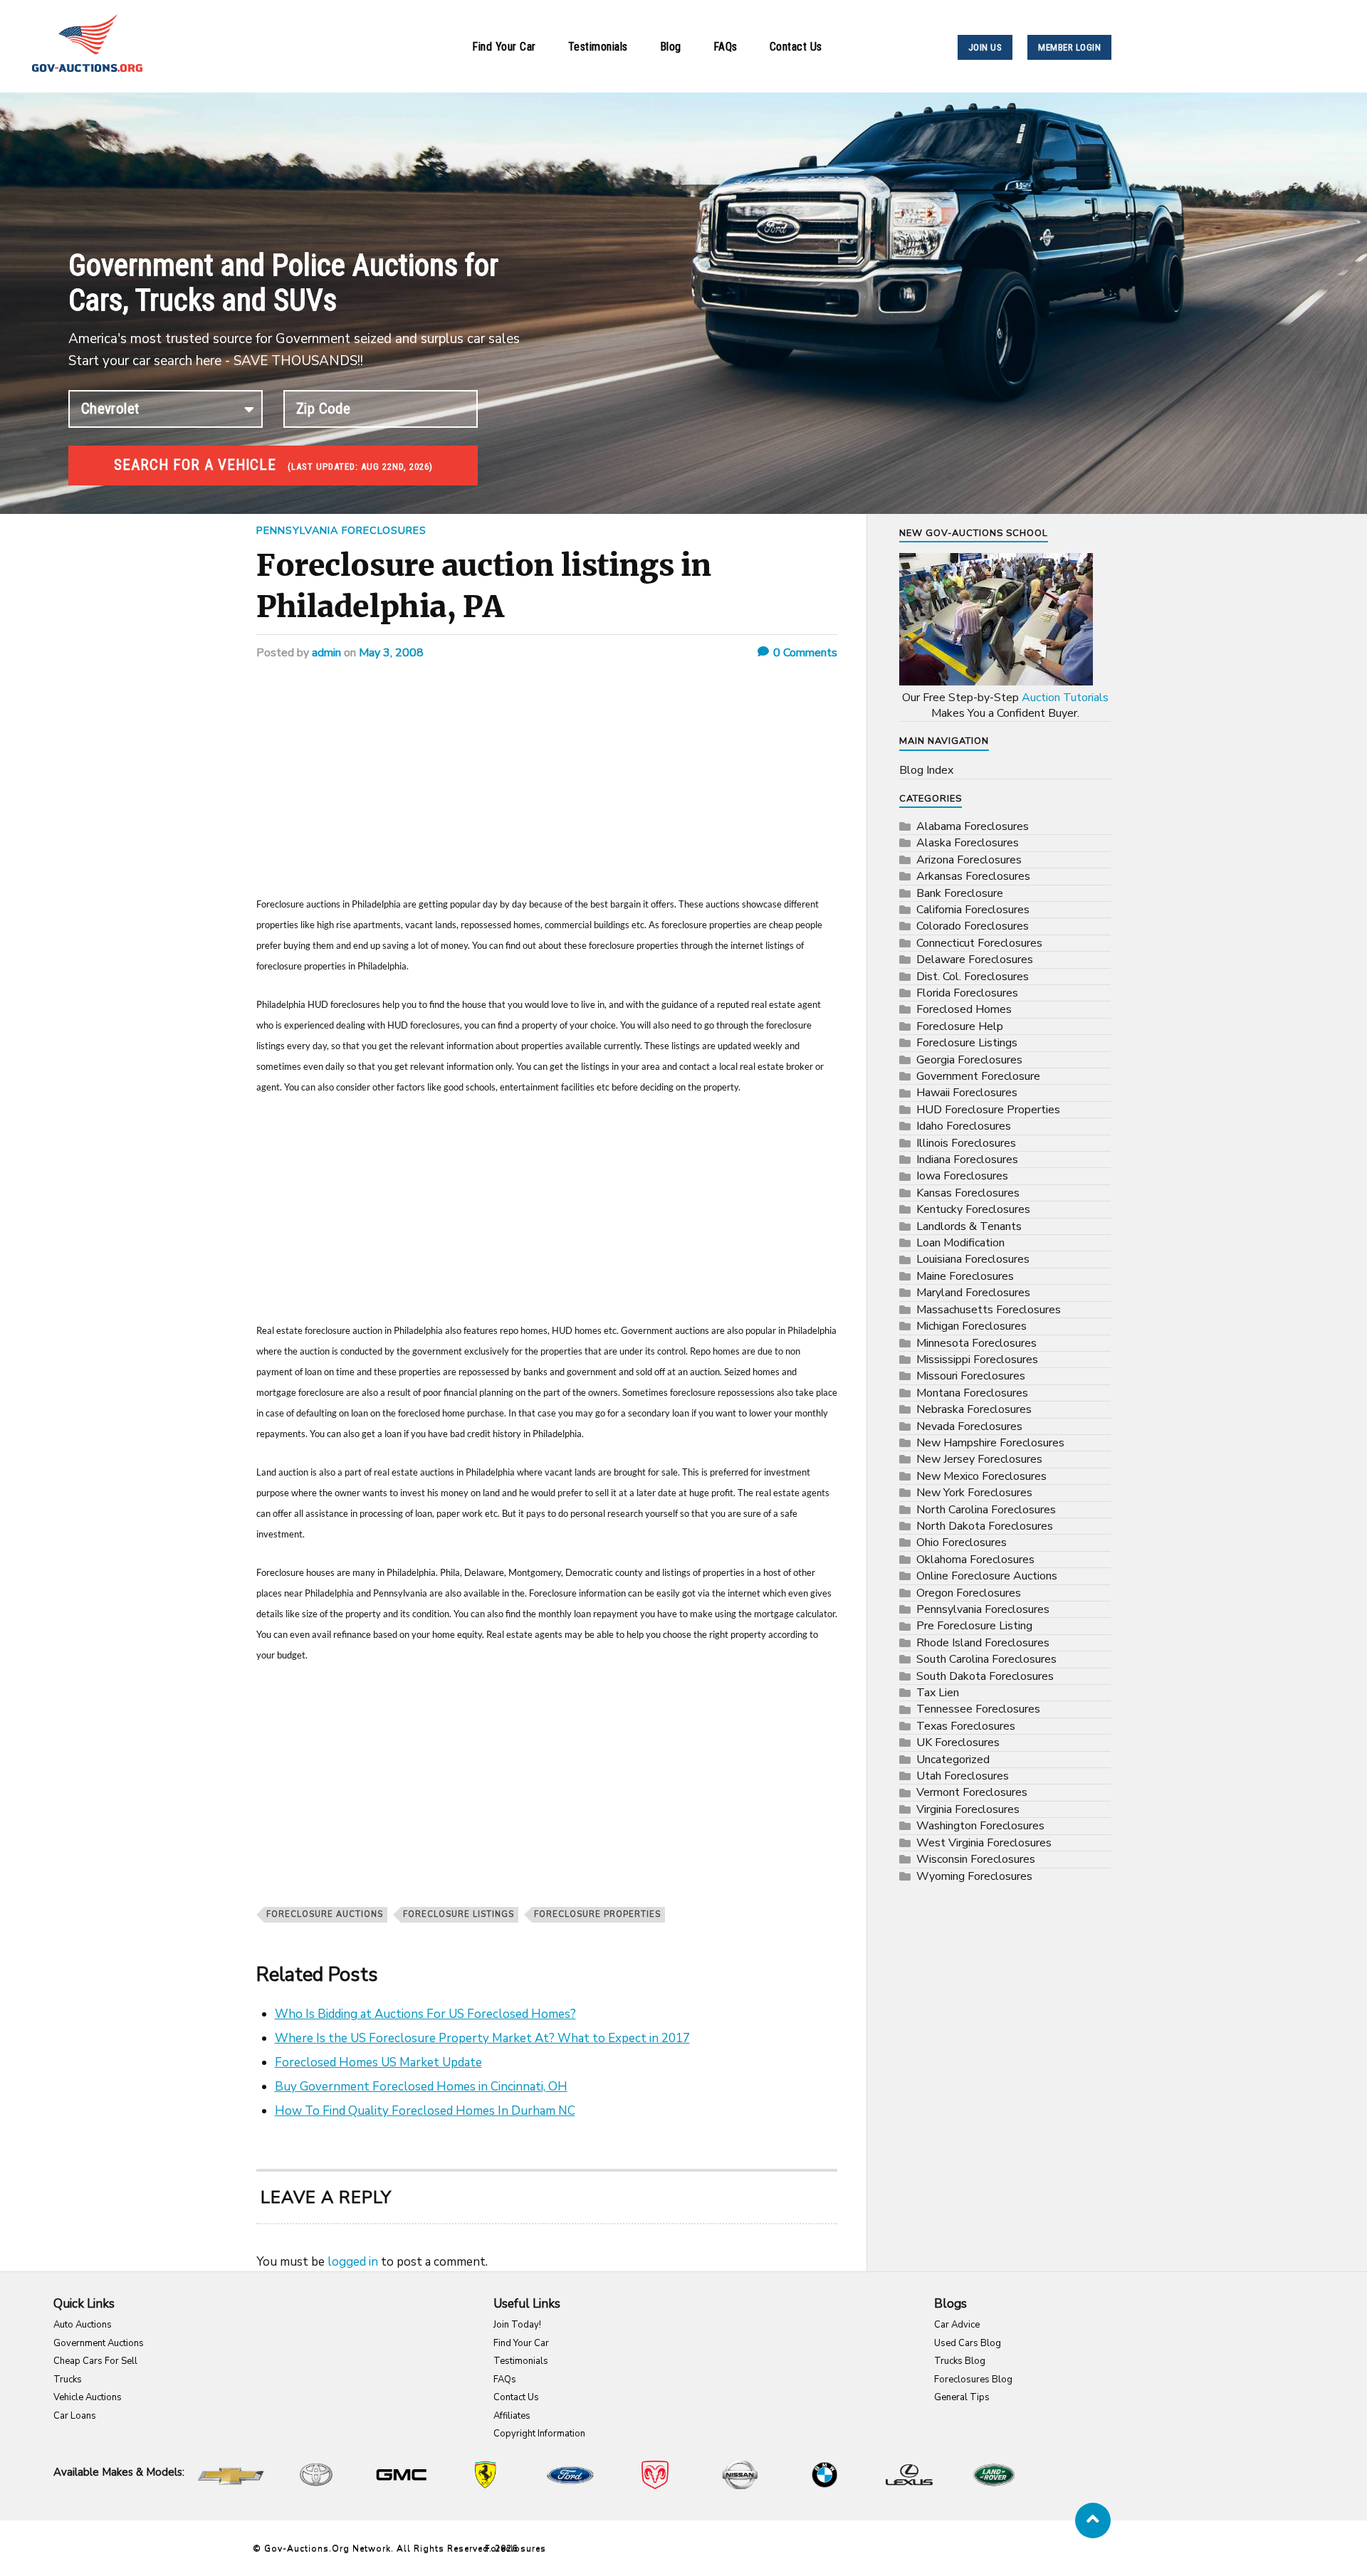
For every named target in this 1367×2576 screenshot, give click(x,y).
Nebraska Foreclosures (974, 1409)
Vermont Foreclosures (972, 1792)
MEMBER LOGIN (1069, 47)
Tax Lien (938, 1693)
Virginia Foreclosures (968, 1809)
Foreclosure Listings (459, 1914)
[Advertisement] (547, 788)
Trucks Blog (960, 2361)
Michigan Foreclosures (971, 1326)
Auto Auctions (83, 2325)
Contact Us (796, 47)
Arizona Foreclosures (969, 860)
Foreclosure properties (597, 1914)
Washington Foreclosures (980, 1826)
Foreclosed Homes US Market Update (378, 2062)
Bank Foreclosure (960, 893)
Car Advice (957, 2325)
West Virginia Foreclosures (984, 1843)
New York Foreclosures (974, 1493)
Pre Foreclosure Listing (974, 1626)
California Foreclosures (973, 910)
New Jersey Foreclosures (979, 1459)
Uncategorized (953, 1760)
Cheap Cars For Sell (95, 2361)
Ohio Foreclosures (962, 1542)
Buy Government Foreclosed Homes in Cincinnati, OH (421, 2087)
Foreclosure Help (960, 1026)
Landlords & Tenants (969, 1226)
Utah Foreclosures (963, 1776)
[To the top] (1093, 2520)
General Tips (962, 2397)
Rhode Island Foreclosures (983, 1643)
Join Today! (517, 2325)
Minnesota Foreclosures (976, 1343)
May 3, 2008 (391, 653)
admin (326, 653)
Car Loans (75, 2416)
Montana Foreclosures (972, 1393)
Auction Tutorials (1065, 698)
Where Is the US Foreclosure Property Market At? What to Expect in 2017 (482, 2038)
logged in (353, 2262)
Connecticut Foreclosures (979, 943)
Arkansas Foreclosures (973, 876)
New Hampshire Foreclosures (990, 1443)
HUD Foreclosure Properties (988, 1110)
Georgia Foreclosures (969, 1060)
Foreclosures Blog (973, 2380)
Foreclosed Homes (964, 1009)
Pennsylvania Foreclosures (341, 530)
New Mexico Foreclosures (981, 1476)
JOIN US (985, 47)
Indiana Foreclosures (967, 1160)
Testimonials (598, 47)
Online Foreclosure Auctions (987, 1576)
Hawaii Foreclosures (967, 1093)
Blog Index (926, 770)
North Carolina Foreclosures (986, 1510)
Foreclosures (515, 2548)
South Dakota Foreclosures (985, 1676)
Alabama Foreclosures (973, 826)
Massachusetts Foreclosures (989, 1310)
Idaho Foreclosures (964, 1126)
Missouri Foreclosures (971, 1376)
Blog (671, 47)
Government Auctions (99, 2343)
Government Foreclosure (978, 1076)
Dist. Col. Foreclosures (973, 977)
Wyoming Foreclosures (974, 1876)
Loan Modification (960, 1243)
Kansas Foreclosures (968, 1193)
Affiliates (512, 2416)
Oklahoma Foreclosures (975, 1560)
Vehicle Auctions (88, 2397)
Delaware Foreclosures (975, 960)
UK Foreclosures (958, 1742)
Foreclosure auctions (325, 1914)
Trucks (68, 2380)
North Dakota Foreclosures (985, 1526)
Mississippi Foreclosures (977, 1360)
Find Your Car (504, 47)
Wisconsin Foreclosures (976, 1859)
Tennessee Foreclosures (978, 1709)
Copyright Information (539, 2434)
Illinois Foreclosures (966, 1143)
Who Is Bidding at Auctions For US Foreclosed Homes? (425, 2014)
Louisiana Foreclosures (973, 1259)
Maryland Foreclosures (973, 1293)
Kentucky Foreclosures (973, 1209)
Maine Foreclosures (965, 1276)
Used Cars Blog (968, 2343)
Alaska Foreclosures (968, 843)
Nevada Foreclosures (969, 1426)
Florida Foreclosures (967, 993)
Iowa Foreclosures (962, 1176)
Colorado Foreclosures (973, 926)
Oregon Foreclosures (969, 1593)
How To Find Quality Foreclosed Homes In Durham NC (425, 2111)
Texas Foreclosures (966, 1726)
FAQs (726, 47)
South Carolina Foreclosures (986, 1659)
